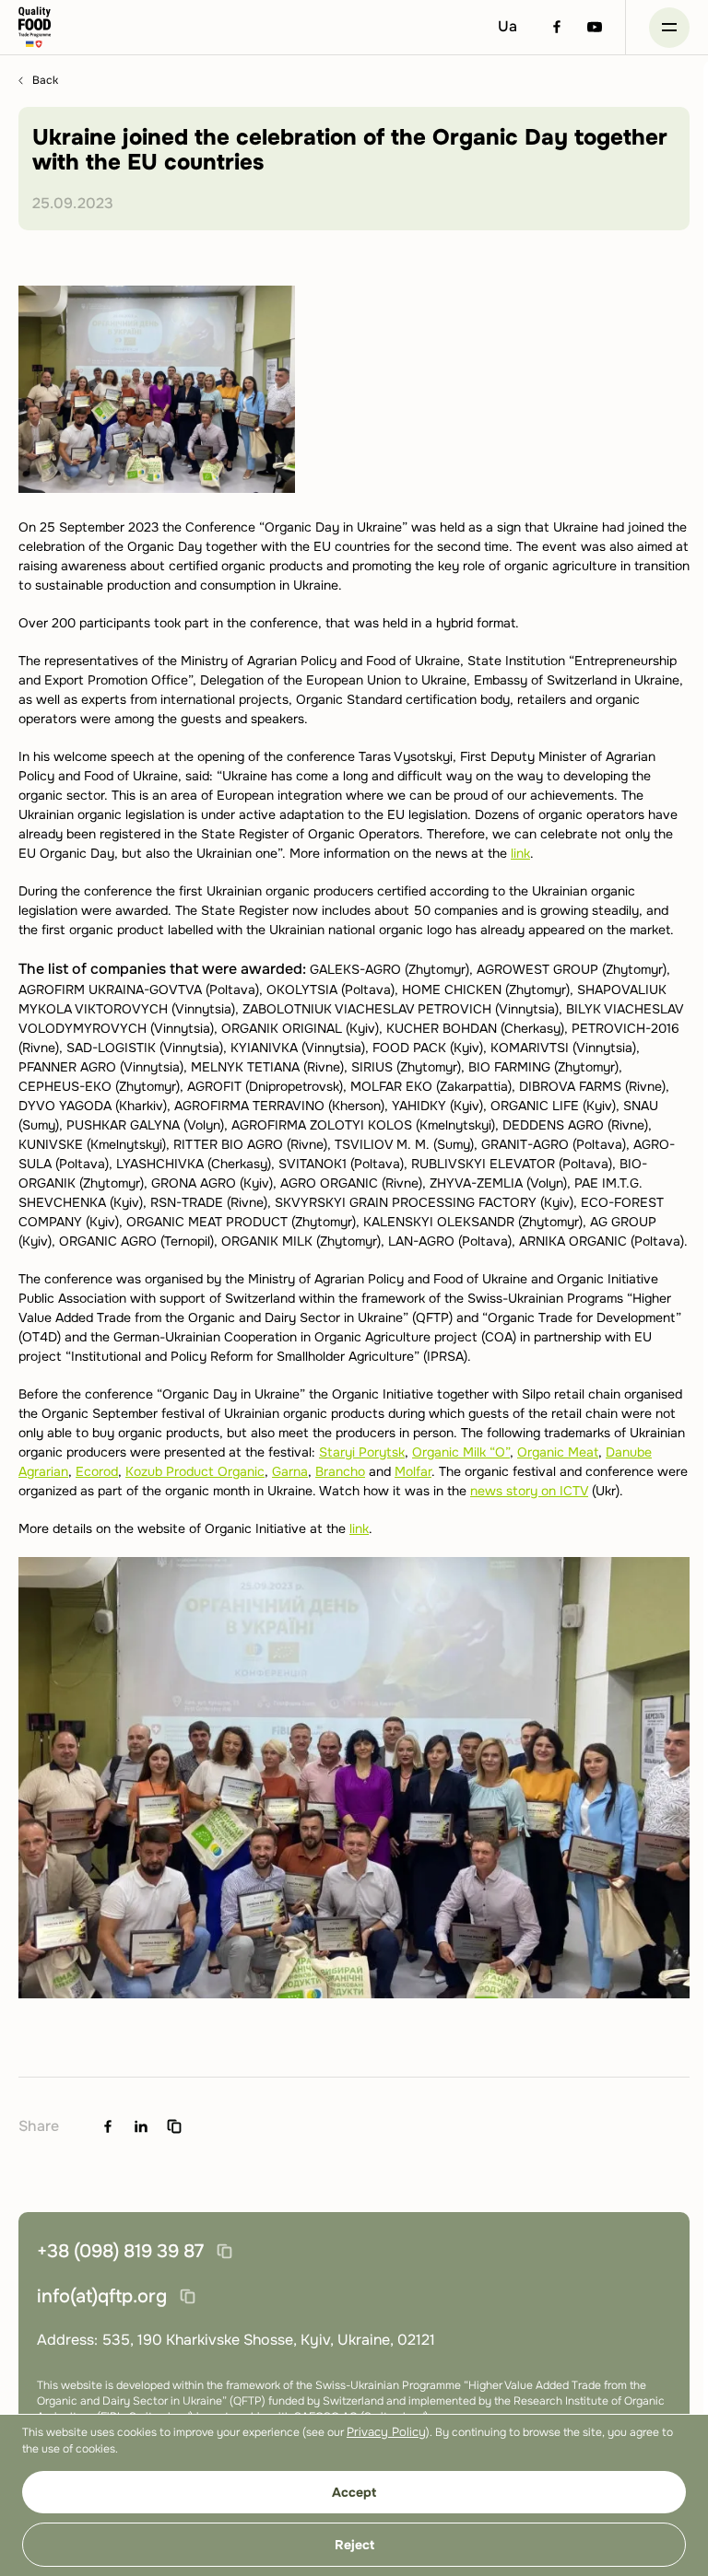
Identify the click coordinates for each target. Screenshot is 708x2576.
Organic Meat (558, 1452)
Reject (354, 2545)
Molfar (413, 1471)
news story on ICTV (529, 1491)
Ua (507, 26)
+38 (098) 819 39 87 (120, 2251)
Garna (290, 1471)
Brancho (340, 1471)
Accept (354, 2492)
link (520, 853)
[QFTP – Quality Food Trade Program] (35, 27)
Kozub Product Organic (195, 1471)
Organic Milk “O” (461, 1452)
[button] (669, 28)
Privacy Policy (386, 2432)
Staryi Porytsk (362, 1452)
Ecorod (97, 1471)
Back (45, 81)
